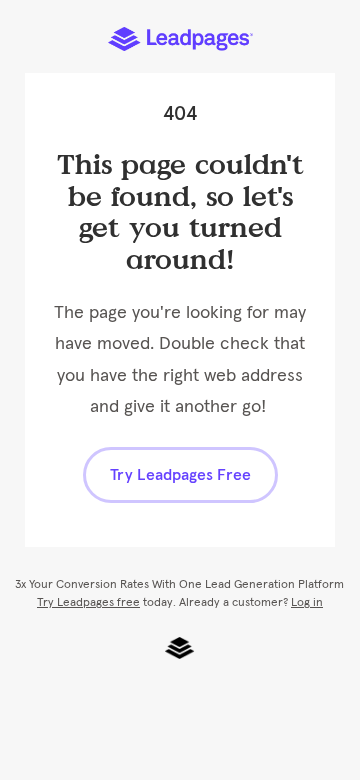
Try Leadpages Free (180, 475)
